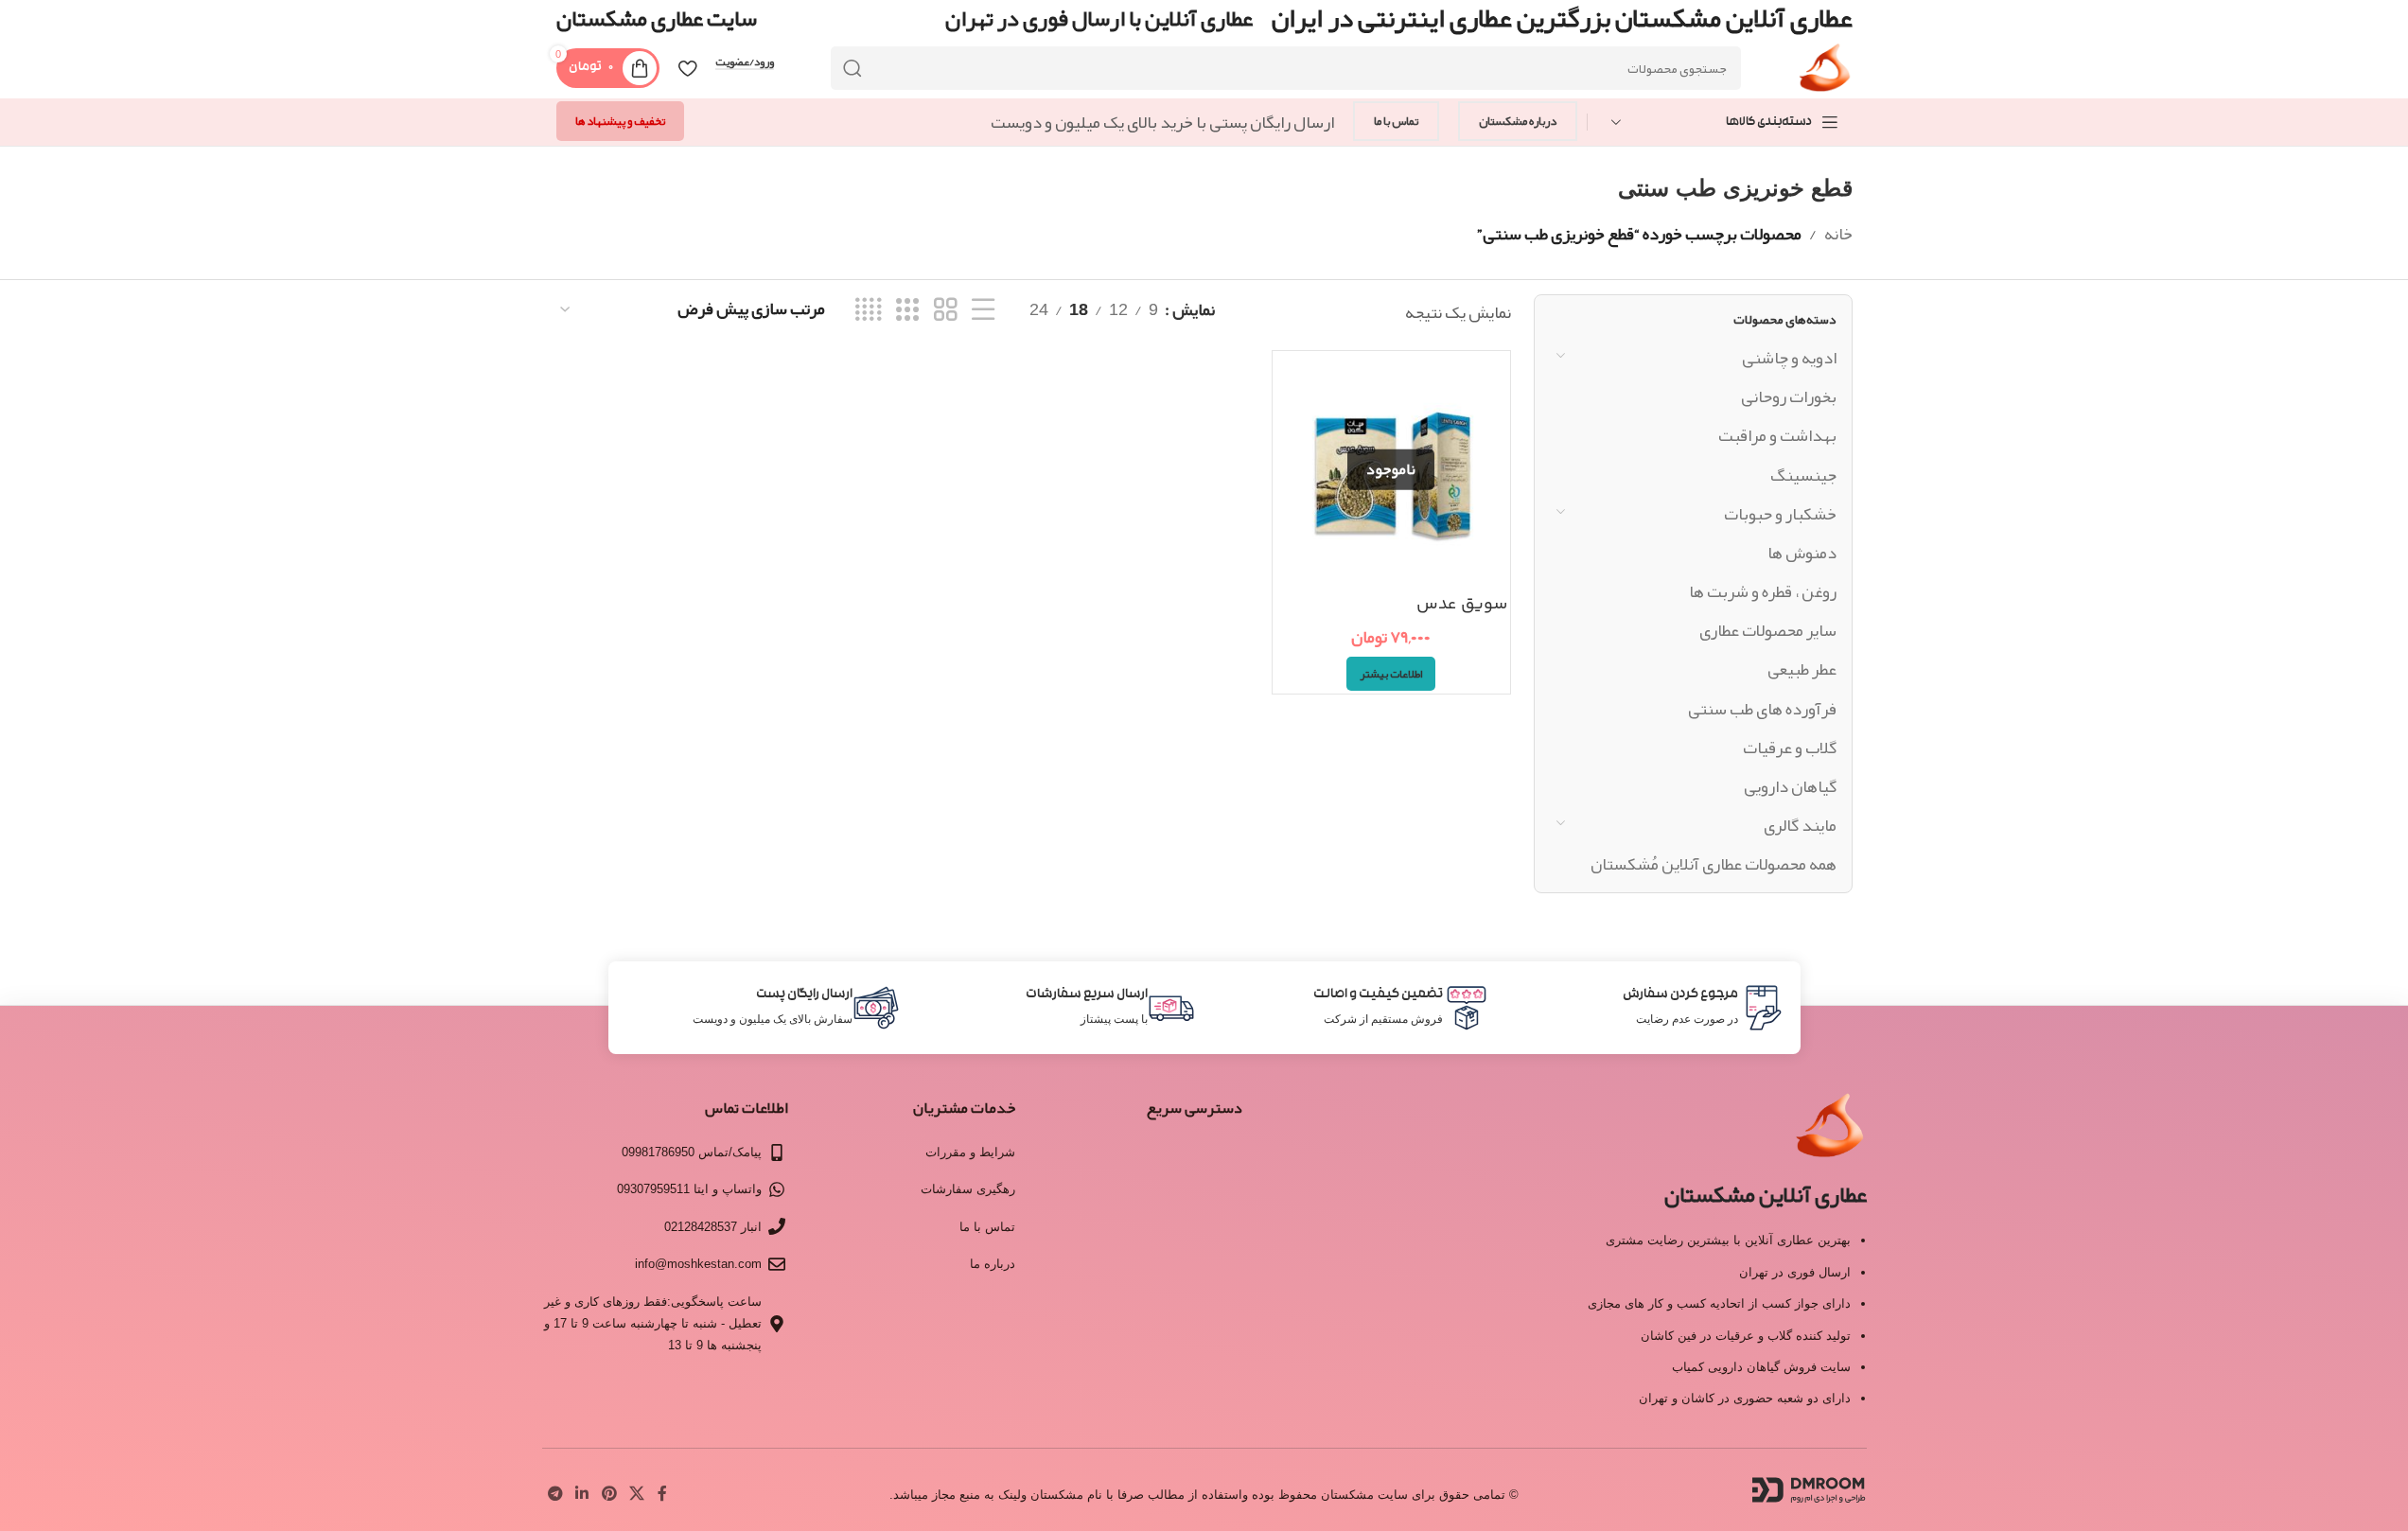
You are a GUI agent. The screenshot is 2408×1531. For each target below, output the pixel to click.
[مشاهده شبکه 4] (868, 310)
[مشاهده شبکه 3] (907, 310)
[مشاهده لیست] (983, 310)
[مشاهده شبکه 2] (945, 310)
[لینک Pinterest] (609, 1495)
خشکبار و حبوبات (1780, 514)
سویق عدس (1462, 605)
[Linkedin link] (582, 1495)
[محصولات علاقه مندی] (687, 68)
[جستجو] (852, 68)
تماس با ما (1396, 121)
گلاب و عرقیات (1790, 748)
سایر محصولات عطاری (1768, 630)
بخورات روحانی (1789, 396)
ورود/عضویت (745, 62)
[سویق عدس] (1391, 470)
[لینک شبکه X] (636, 1495)
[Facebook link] (662, 1495)
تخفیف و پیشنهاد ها (620, 121)
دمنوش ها (1802, 553)
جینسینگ (1803, 475)
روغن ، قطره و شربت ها (1763, 591)
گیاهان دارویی (1790, 786)
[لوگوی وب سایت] (1825, 74)
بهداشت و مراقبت (1777, 435)
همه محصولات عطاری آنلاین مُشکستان (1714, 864)
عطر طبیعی (1802, 669)
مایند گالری (1800, 825)
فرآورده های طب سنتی (1762, 709)
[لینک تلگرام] (556, 1495)
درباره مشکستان (1518, 121)
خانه (1838, 234)
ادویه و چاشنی (1789, 358)
